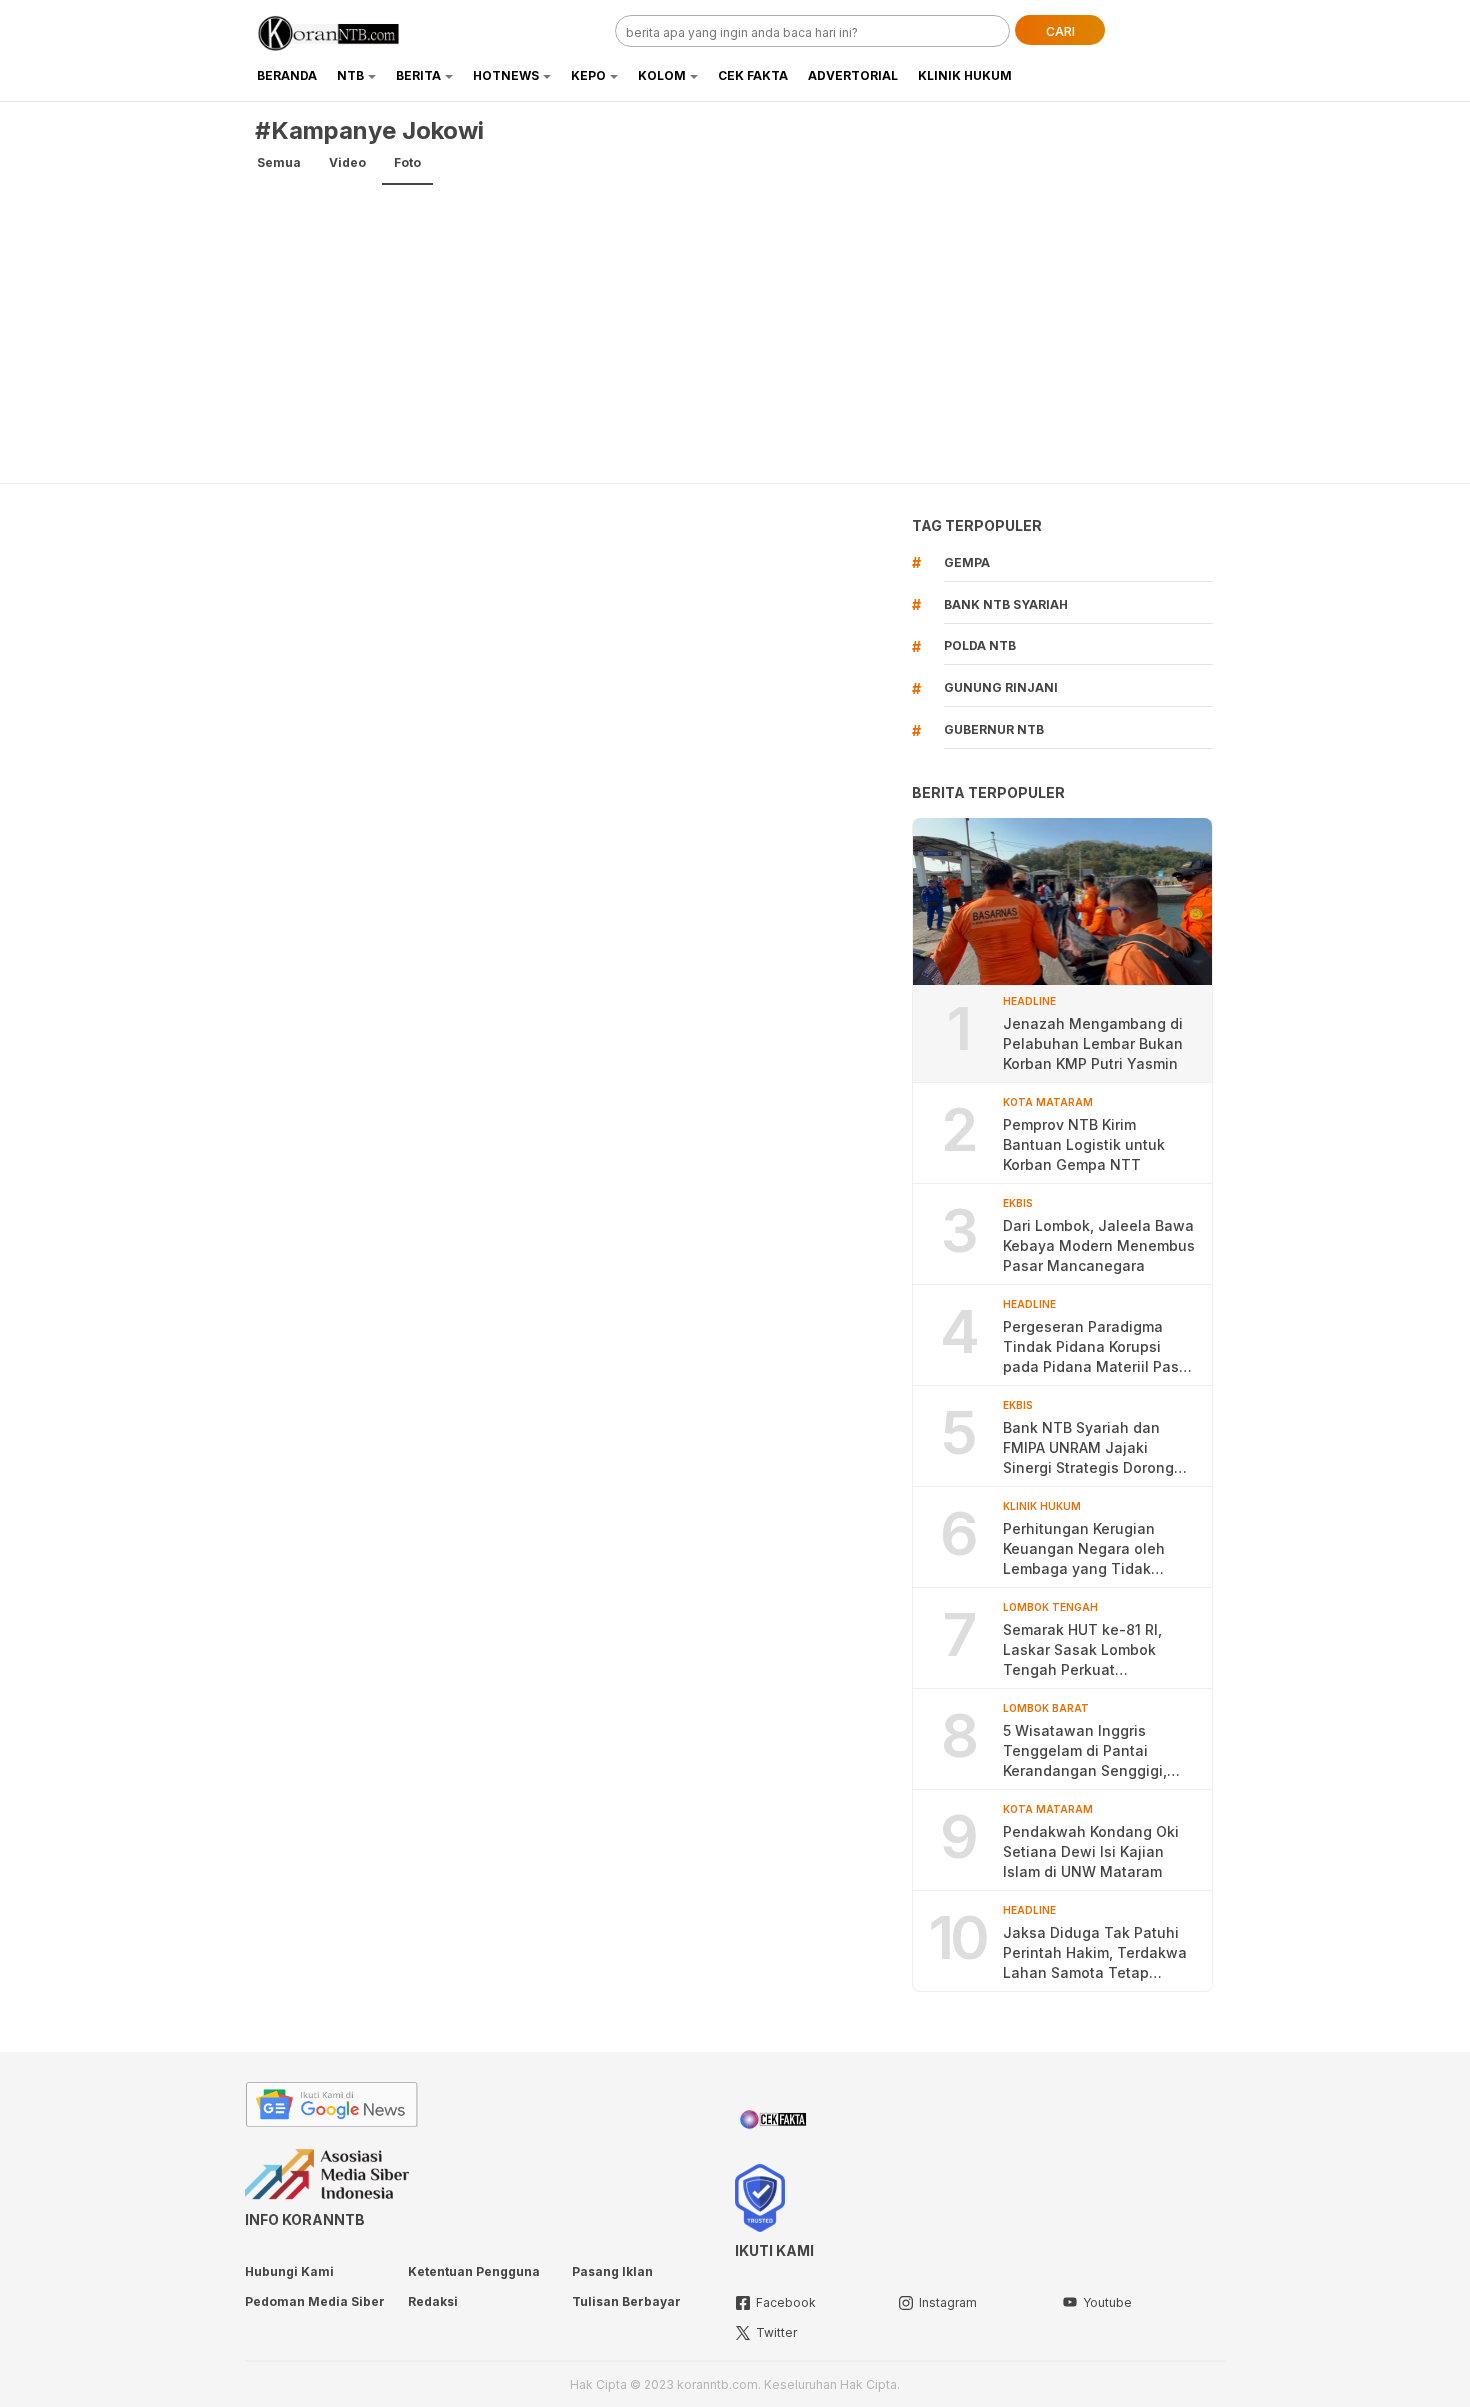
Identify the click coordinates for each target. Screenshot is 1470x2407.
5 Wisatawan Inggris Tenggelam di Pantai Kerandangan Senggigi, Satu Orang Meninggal (1085, 1751)
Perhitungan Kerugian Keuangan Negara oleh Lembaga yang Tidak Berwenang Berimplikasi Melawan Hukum (1087, 1549)
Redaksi (433, 2301)
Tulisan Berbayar (626, 2301)
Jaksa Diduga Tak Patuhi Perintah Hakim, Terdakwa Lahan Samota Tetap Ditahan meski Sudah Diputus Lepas (1095, 1953)
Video (347, 162)
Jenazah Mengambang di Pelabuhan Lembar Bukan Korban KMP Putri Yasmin (1093, 1043)
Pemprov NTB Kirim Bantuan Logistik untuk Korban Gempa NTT (1084, 1144)
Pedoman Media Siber (315, 2301)
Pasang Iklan (612, 2271)
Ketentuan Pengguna (474, 2271)
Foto (407, 162)
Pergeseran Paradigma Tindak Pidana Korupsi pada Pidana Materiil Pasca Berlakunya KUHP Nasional (1099, 1347)
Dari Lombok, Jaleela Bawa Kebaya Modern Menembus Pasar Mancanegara (1099, 1245)
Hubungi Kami (289, 2271)
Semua (279, 162)
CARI (1060, 31)
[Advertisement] (735, 333)
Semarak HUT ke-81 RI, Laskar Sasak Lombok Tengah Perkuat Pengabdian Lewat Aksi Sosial (1085, 1650)
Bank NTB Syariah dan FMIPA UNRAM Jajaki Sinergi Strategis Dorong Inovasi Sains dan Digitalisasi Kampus (1088, 1448)
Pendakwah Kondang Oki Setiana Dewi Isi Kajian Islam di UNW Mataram (1091, 1851)
